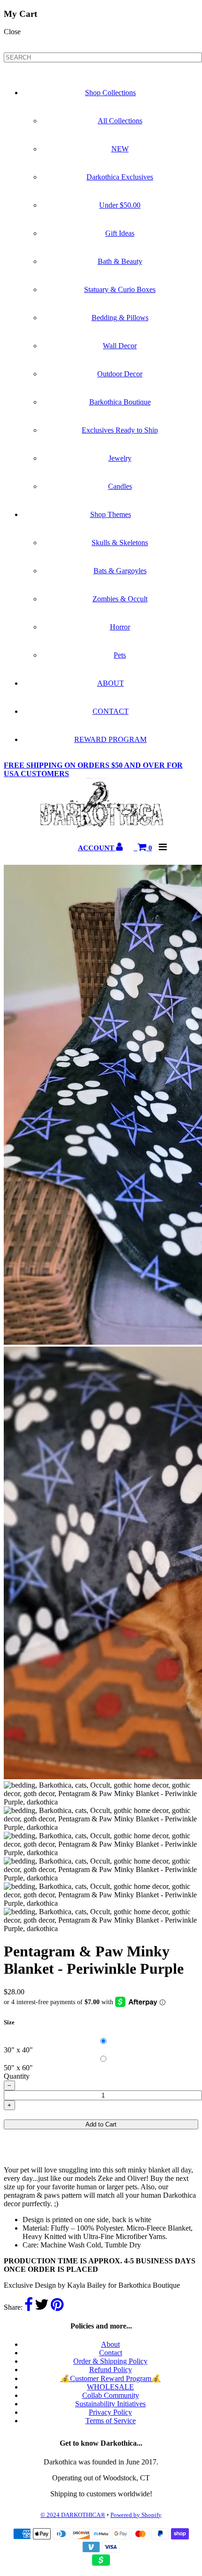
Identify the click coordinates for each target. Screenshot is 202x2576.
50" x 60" (18, 2068)
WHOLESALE (110, 2387)
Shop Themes (111, 514)
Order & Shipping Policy (110, 2361)
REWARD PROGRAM (110, 739)
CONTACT (111, 711)
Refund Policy (111, 2370)
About (110, 2344)
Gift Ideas (120, 233)
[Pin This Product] (57, 2307)
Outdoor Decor (120, 374)
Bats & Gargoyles (120, 571)
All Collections (120, 121)
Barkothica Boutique (120, 402)
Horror (120, 627)
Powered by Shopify (136, 2515)
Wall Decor (120, 346)
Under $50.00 (120, 205)
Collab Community (111, 2395)
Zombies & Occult (120, 599)
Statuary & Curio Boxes (120, 289)
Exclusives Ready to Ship (120, 430)
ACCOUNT (97, 848)
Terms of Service (111, 2421)
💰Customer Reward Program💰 (111, 2378)
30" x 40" (18, 2050)
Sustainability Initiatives (110, 2404)
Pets (120, 655)
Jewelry (120, 458)
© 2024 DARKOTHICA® (73, 2515)
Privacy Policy (110, 2412)
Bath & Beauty (120, 261)
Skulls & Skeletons (120, 543)
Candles (120, 486)
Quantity (17, 2076)
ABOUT (111, 683)
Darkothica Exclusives (120, 177)
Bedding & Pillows (120, 318)
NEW (120, 149)
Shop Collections (110, 93)
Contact (111, 2353)
